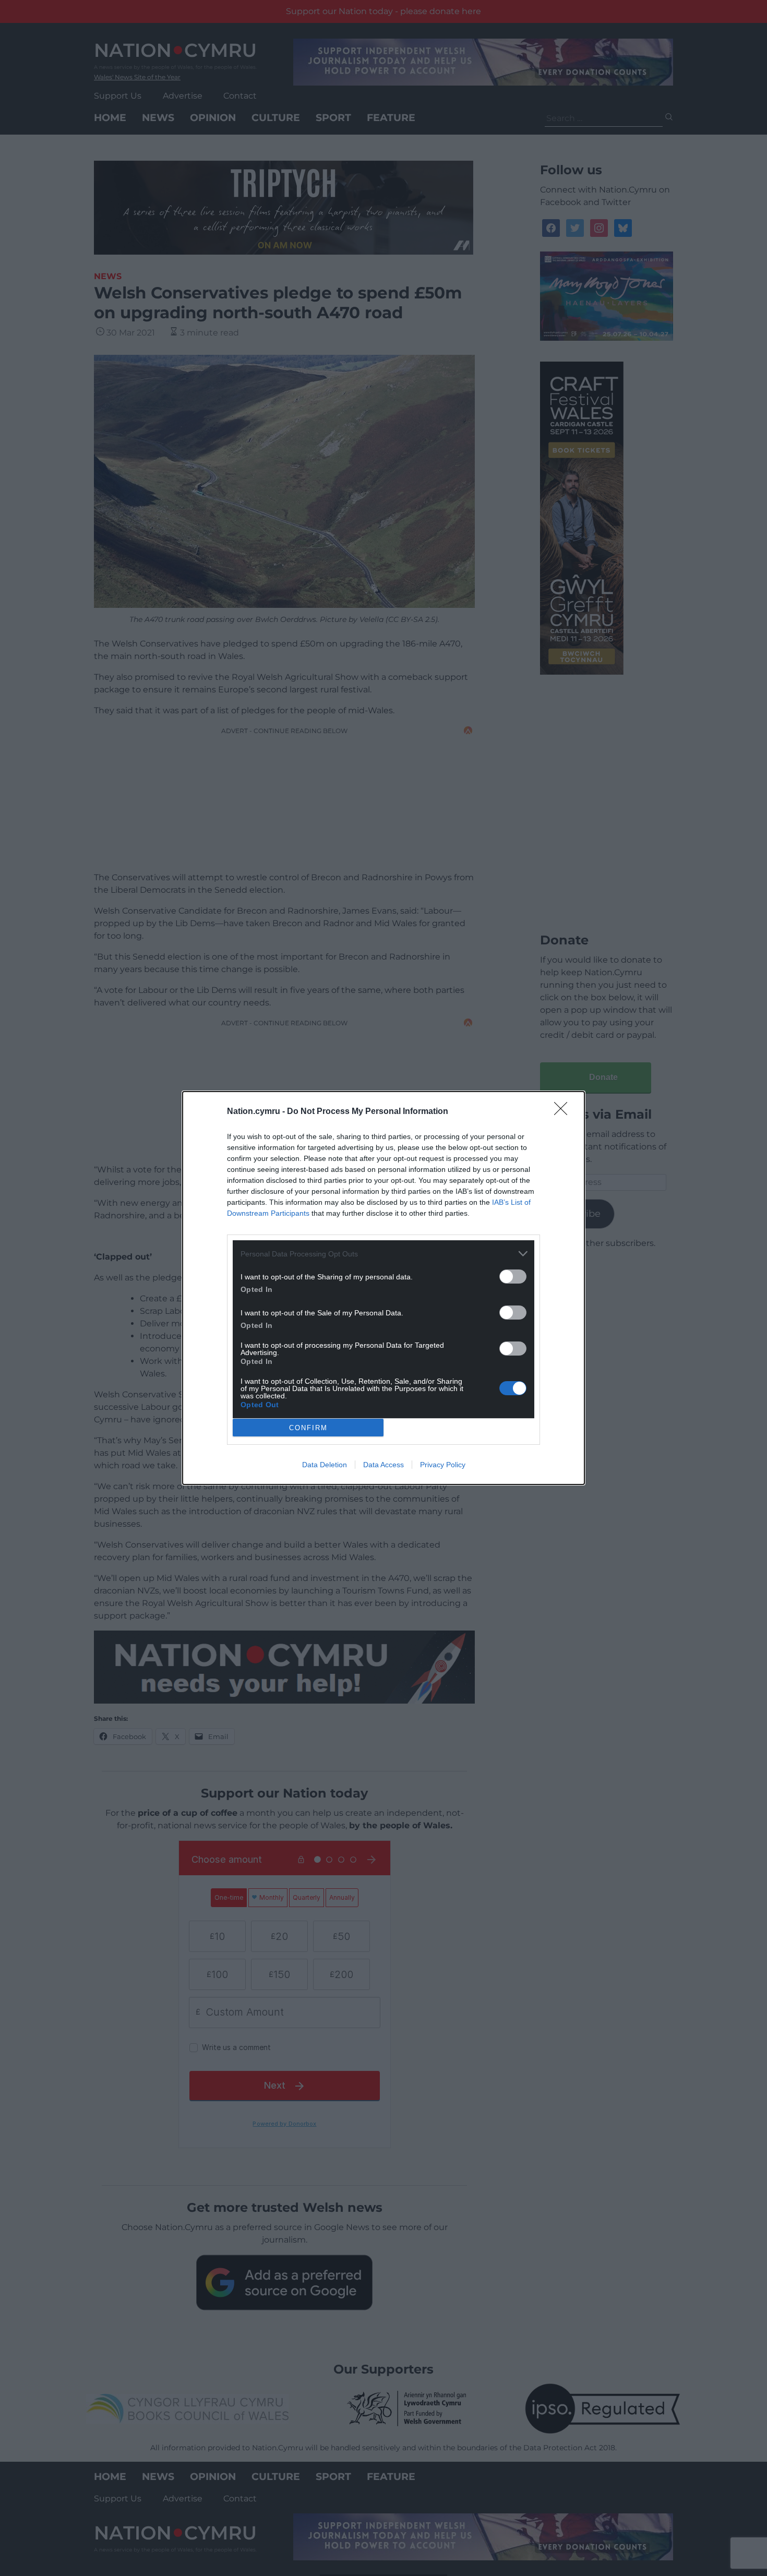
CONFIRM (308, 1428)
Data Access (383, 1465)
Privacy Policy (443, 1465)
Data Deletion (325, 1465)
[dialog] (383, 1288)
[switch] (513, 1277)
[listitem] (383, 1254)
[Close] (564, 1112)
